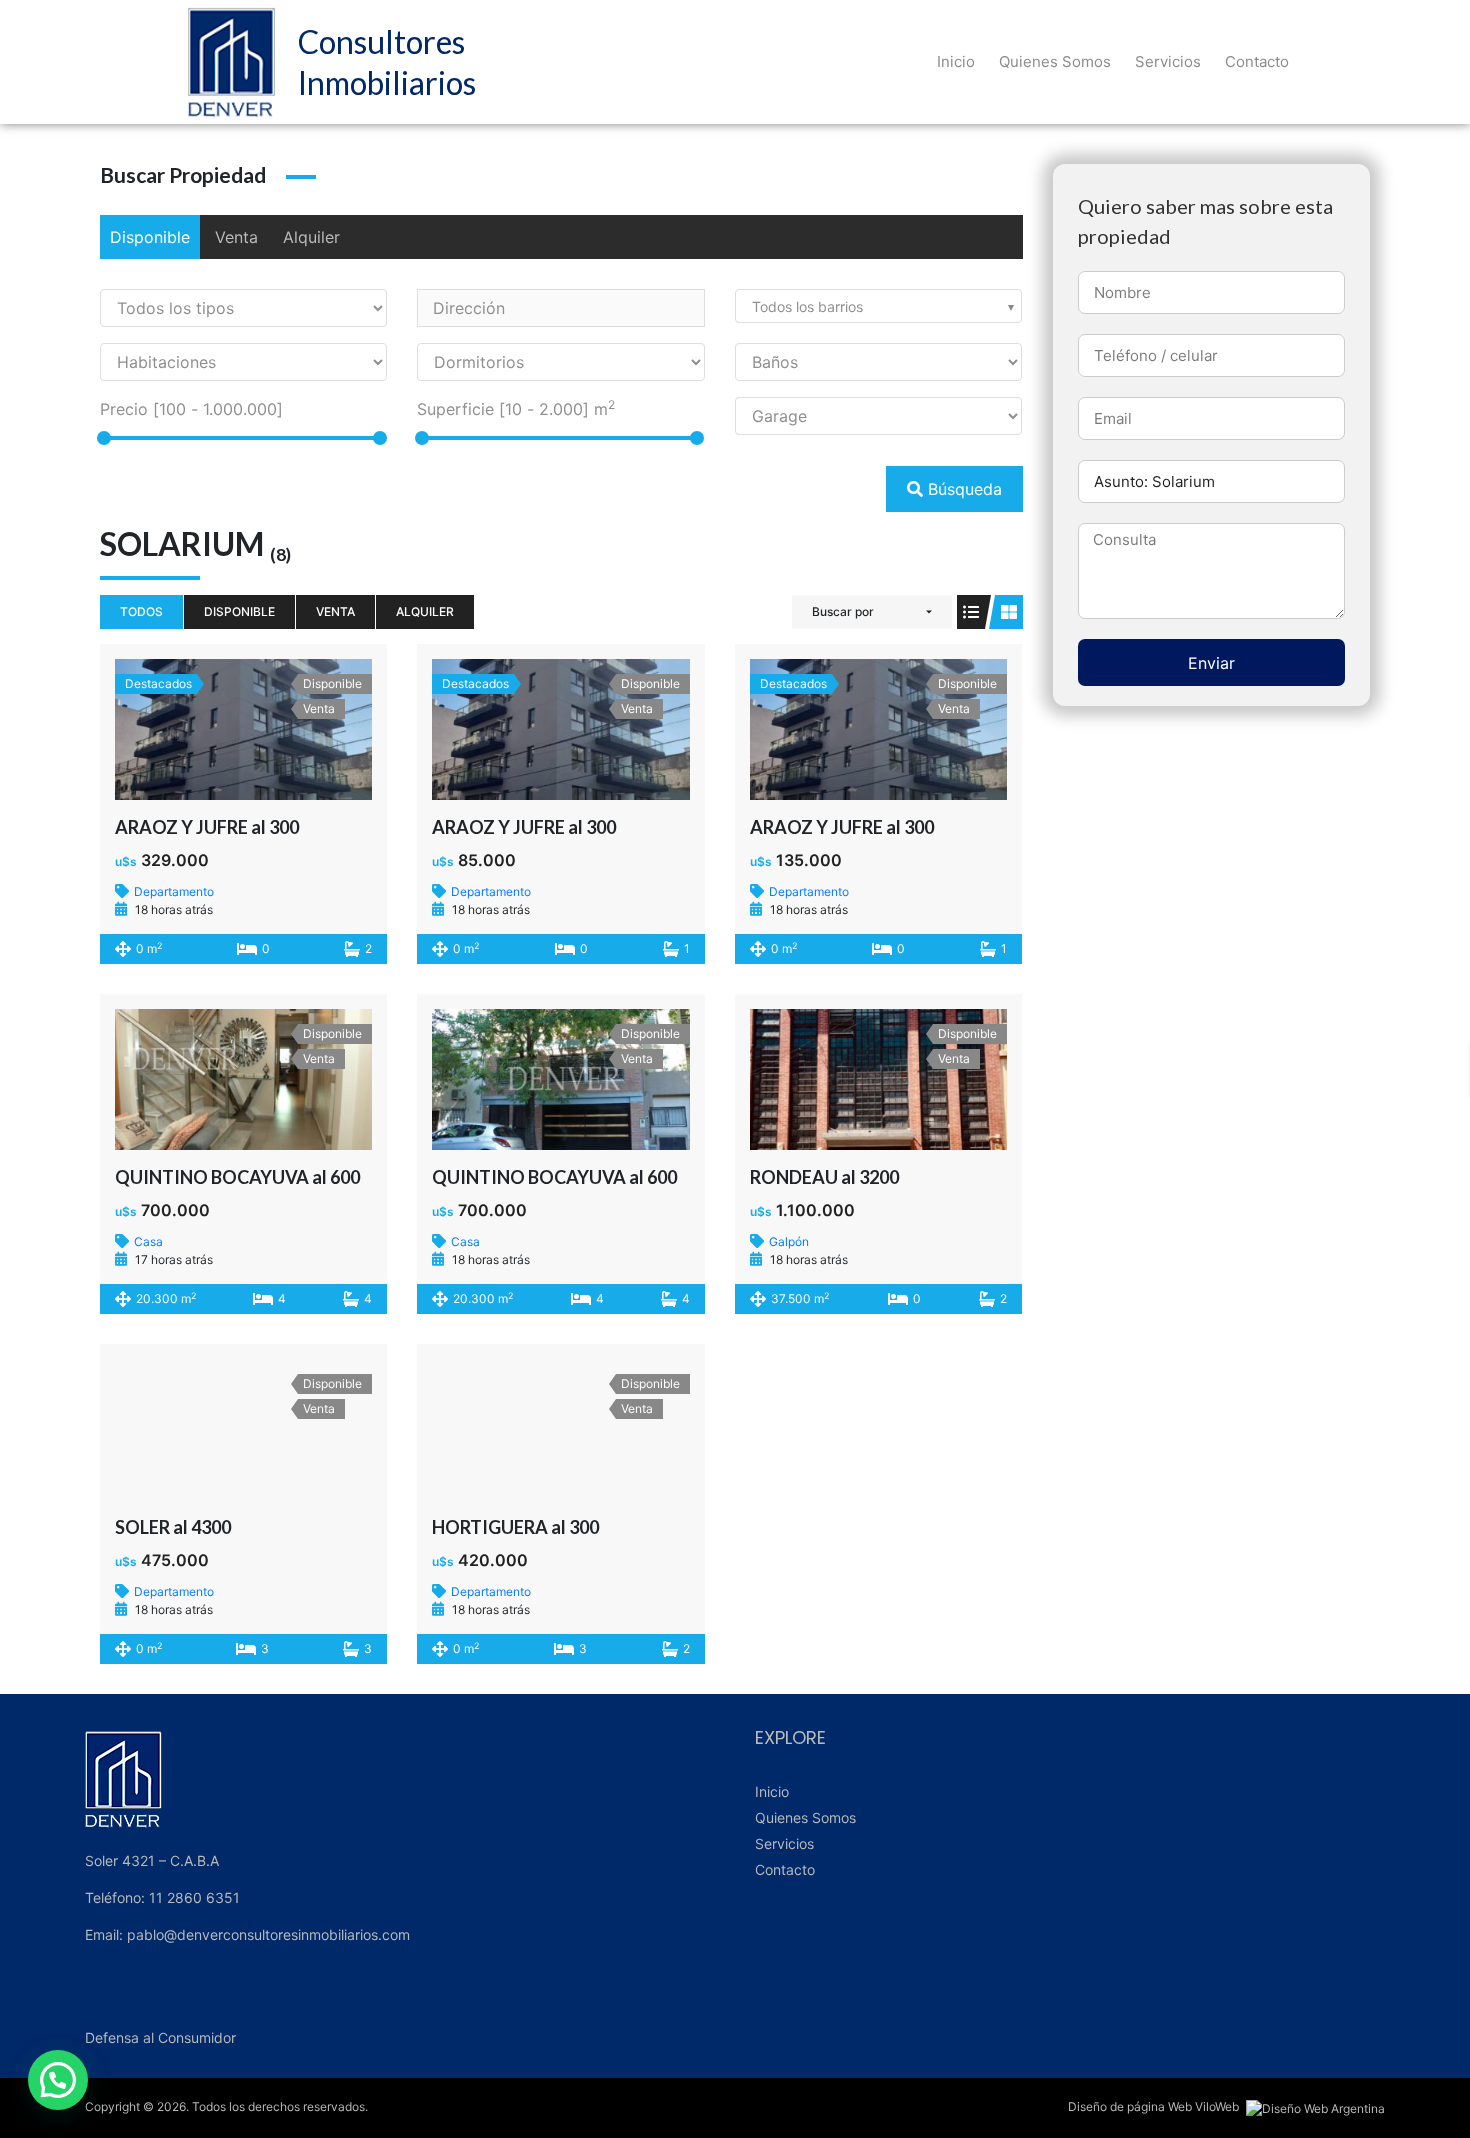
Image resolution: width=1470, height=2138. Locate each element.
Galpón (789, 1241)
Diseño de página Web (1130, 2106)
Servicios (1168, 61)
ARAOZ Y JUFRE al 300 (207, 827)
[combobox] (878, 306)
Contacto (1257, 61)
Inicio (956, 61)
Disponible (150, 237)
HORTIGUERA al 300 (515, 1527)
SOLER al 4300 (173, 1527)
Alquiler (311, 237)
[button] (58, 2080)
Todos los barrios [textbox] (807, 306)
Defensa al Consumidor (160, 2037)
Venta (236, 237)
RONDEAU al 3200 (824, 1177)
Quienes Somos (1055, 61)
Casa (148, 1241)
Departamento (174, 891)
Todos (141, 611)
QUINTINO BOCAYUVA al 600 (237, 1177)
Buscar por (843, 611)
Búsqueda (962, 489)
